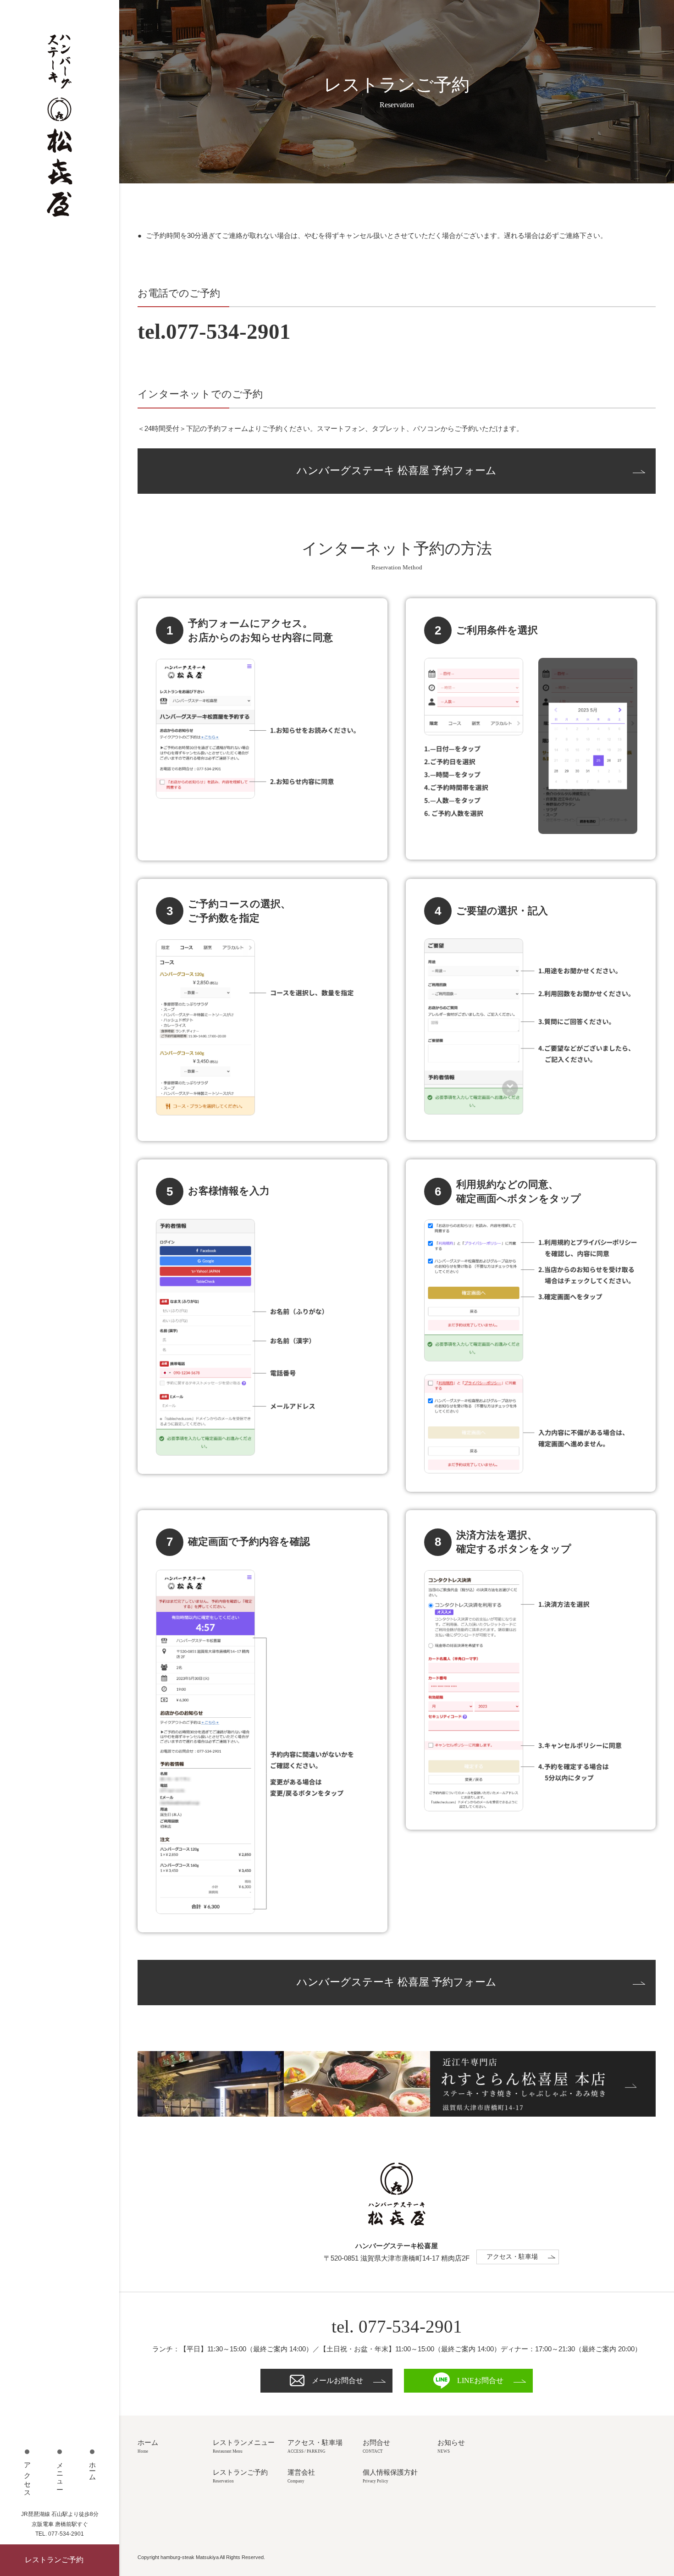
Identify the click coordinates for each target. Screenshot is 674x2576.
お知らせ (451, 2446)
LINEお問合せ (480, 2380)
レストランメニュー (244, 2446)
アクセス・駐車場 (512, 2257)
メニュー (60, 2473)
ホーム (93, 2468)
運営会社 (301, 2476)
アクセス (28, 2477)
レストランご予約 (54, 2560)
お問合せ (376, 2446)
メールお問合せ (337, 2380)
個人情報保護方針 (390, 2476)
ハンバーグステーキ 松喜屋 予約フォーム (397, 471)
